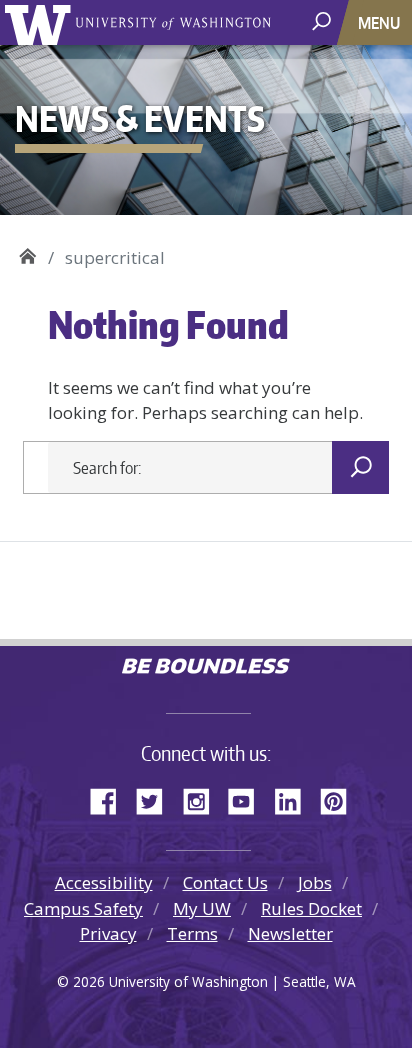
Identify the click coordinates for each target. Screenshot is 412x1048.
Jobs (315, 882)
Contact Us (225, 882)
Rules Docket (311, 908)
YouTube (249, 798)
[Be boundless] (206, 668)
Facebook (111, 798)
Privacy (108, 933)
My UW (202, 908)
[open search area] (323, 21)
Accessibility (104, 882)
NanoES (27, 250)
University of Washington (41, 22)
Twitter (157, 798)
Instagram (203, 798)
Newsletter (290, 933)
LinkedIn (295, 798)
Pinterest (341, 798)
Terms (192, 933)
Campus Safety (83, 908)
